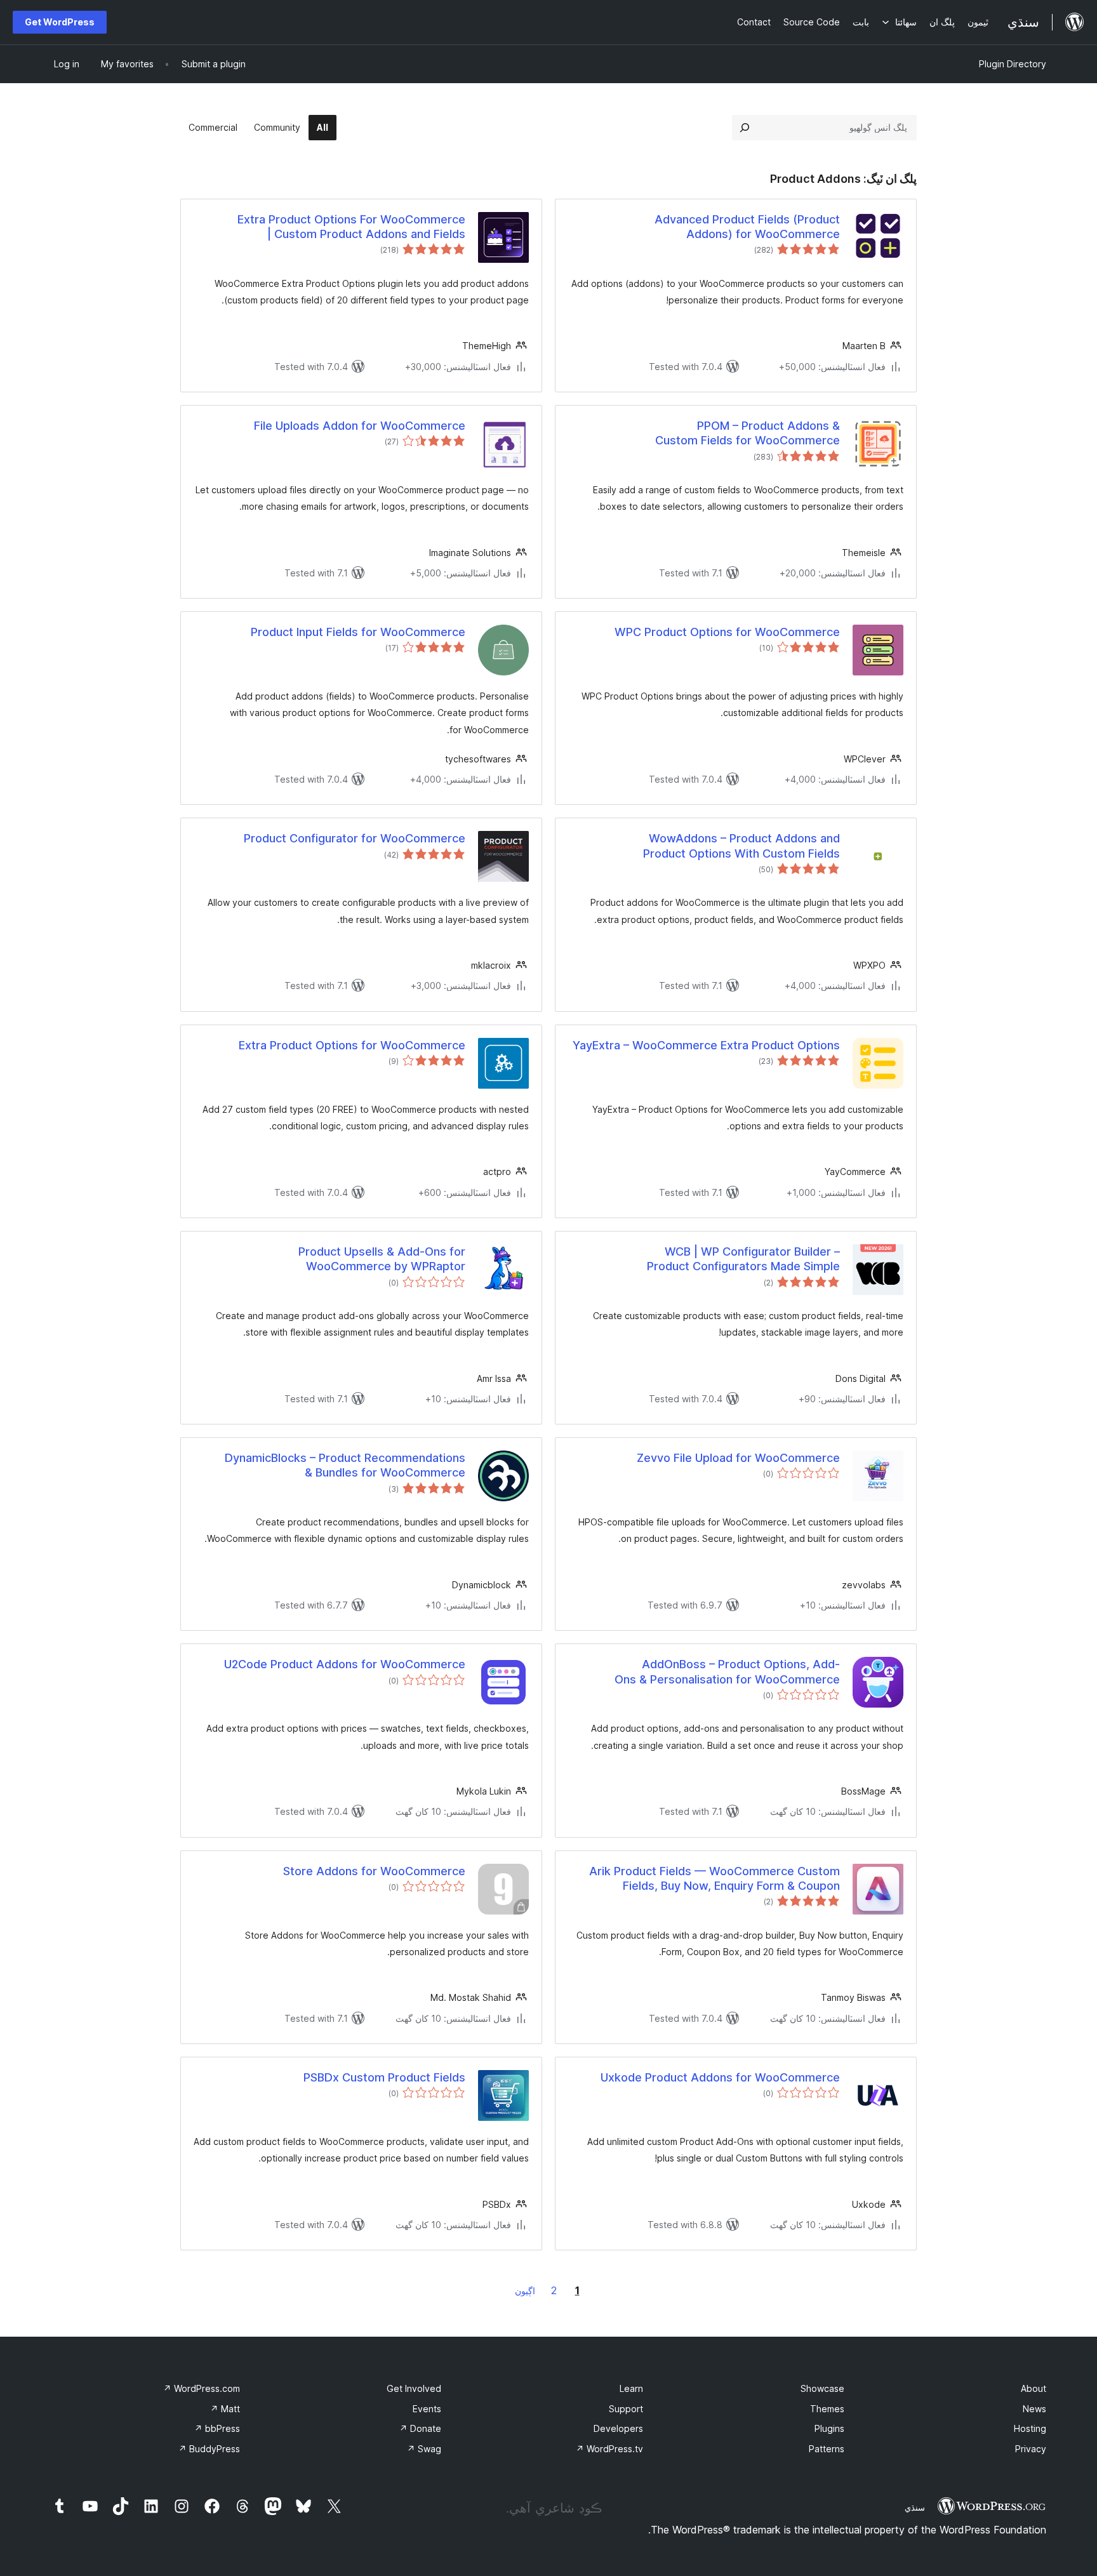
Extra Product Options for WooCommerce (352, 1045)
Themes (827, 2409)
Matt (225, 2409)
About (1034, 2388)
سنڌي (915, 2507)
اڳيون (525, 2291)
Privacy (1031, 2449)
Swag (424, 2449)
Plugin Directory (1013, 64)
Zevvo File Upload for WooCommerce (738, 1458)
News (1034, 2409)
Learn (631, 2388)
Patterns (827, 2449)
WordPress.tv (609, 2449)
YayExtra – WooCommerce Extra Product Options (706, 1045)
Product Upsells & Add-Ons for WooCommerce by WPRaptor (382, 1259)
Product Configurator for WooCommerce (355, 838)
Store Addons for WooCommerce (374, 1871)
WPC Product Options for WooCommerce (727, 632)
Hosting (1030, 2428)
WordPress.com (202, 2388)
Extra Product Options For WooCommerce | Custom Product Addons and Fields (351, 227)
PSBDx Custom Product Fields (384, 2077)
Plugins (829, 2428)
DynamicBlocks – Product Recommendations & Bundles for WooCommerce (345, 1465)
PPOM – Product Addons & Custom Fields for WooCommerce (748, 433)
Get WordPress (60, 22)
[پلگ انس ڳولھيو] (745, 128)
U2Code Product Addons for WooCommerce (345, 1664)
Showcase (822, 2388)
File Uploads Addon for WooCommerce (360, 426)
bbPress (217, 2428)
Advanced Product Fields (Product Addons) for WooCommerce (747, 227)
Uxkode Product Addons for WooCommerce (720, 2077)
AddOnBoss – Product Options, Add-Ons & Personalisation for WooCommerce (727, 1671)
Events (427, 2409)
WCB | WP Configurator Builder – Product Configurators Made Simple (743, 1259)
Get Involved (414, 2388)
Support (626, 2409)
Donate (420, 2428)
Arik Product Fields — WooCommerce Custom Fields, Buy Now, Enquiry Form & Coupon (715, 1878)
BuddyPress (209, 2449)
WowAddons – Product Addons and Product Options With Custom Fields (741, 846)
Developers (618, 2428)
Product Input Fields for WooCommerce (358, 632)
